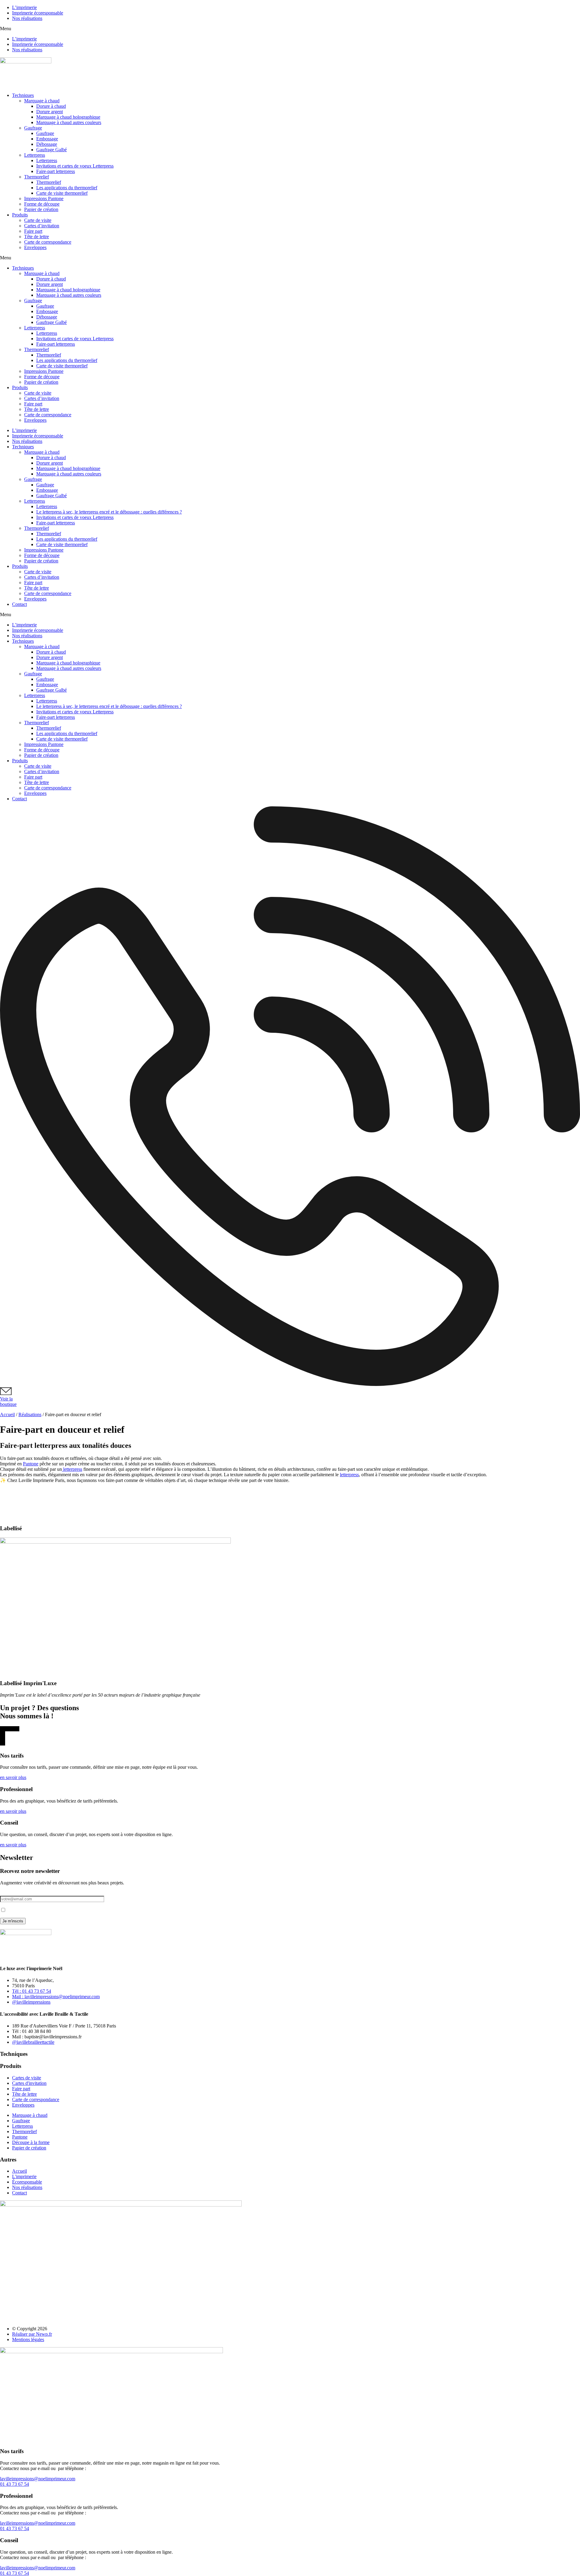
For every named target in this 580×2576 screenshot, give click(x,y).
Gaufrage (33, 128)
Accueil (7, 1414)
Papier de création (41, 209)
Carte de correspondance (48, 242)
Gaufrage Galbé (52, 150)
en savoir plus (13, 1777)
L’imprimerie (24, 7)
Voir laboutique (8, 1402)
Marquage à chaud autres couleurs (69, 122)
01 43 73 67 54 (14, 2484)
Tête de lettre (37, 237)
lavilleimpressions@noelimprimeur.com (38, 2479)
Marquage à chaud (42, 101)
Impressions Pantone (44, 198)
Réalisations (30, 1414)
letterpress (72, 1469)
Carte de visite (38, 220)
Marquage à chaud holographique (68, 117)
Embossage (47, 139)
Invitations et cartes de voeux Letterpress (75, 166)
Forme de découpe (42, 204)
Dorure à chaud (51, 106)
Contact (19, 604)
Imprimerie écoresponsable (38, 13)
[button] (290, 29)
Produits (20, 215)
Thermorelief (37, 177)
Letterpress (35, 155)
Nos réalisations (27, 18)
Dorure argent (50, 112)
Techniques (23, 95)
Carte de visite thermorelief (62, 193)
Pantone (31, 1464)
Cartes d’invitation (42, 226)
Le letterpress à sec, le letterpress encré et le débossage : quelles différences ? (109, 512)
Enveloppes (35, 247)
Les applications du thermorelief (67, 188)
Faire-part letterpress (56, 171)
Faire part (33, 231)
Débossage (47, 144)
